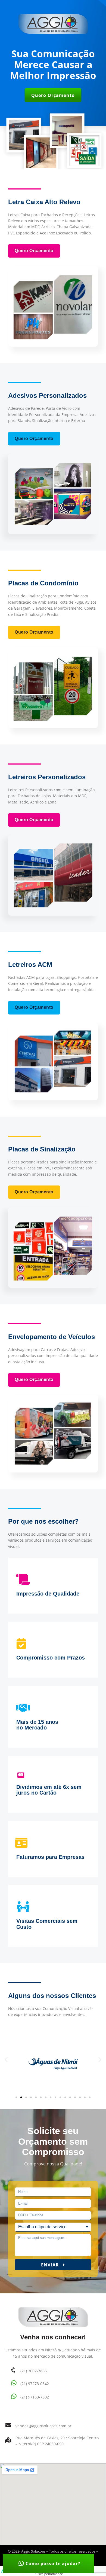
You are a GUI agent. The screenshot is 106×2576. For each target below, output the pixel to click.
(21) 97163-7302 (35, 2397)
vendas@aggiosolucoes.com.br (43, 2426)
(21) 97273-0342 (35, 2384)
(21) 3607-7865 (34, 2371)
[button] (53, 95)
